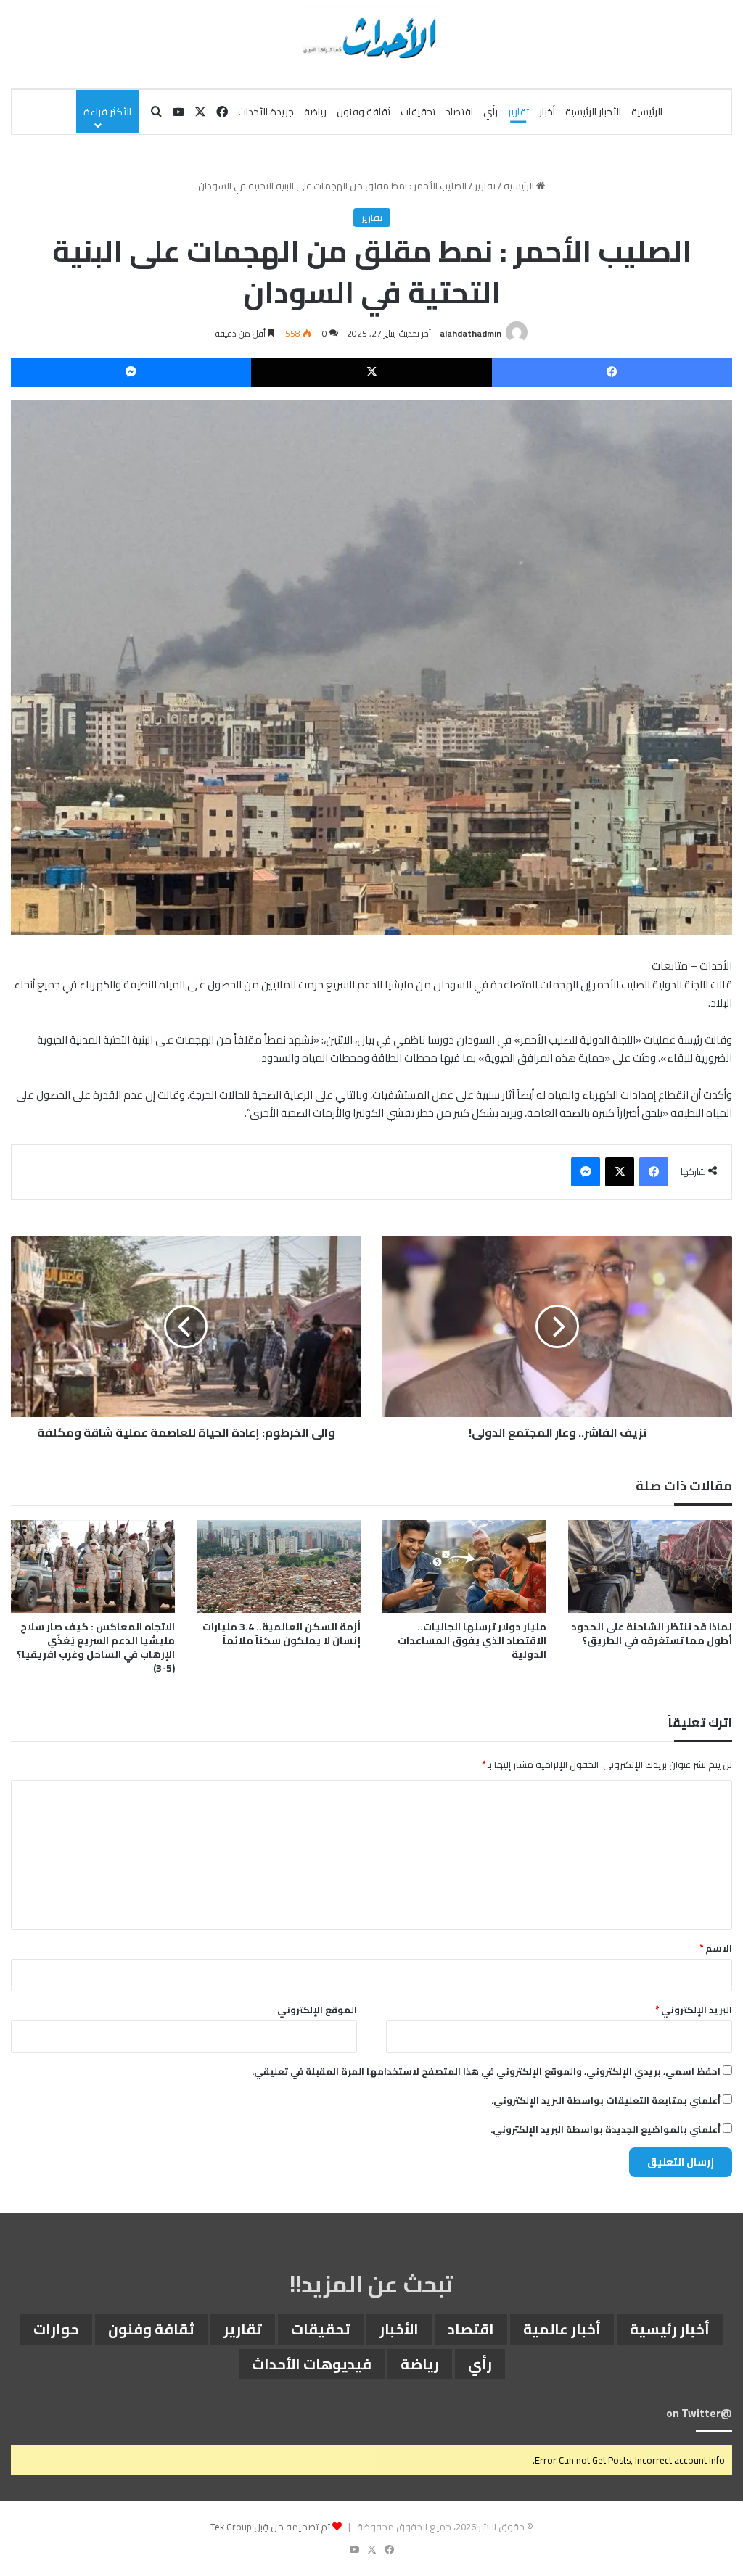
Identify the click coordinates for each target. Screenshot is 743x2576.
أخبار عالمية (562, 2329)
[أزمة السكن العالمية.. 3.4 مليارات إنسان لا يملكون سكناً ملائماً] (279, 1566)
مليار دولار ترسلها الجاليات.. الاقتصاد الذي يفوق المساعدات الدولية (472, 1640)
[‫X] (371, 372)
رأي (490, 112)
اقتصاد (459, 112)
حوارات (56, 2329)
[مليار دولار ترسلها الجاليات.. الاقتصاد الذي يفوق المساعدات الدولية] (464, 1566)
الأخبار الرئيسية (593, 112)
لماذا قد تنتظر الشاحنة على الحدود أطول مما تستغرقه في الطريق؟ (652, 1634)
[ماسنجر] (131, 372)
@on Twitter (699, 2413)
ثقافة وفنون (364, 112)
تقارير (518, 112)
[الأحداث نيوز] (371, 36)
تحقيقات (418, 112)
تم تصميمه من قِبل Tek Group (270, 2527)
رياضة (315, 112)
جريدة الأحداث (266, 112)
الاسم (716, 1948)
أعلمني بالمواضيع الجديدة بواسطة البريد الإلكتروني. (606, 2129)
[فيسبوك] (612, 372)
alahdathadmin (471, 333)
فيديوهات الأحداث (312, 2364)
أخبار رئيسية (670, 2329)
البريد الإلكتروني (694, 2010)
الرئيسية (647, 112)
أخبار (547, 112)
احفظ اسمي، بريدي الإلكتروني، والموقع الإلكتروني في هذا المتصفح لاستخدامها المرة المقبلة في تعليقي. (486, 2071)
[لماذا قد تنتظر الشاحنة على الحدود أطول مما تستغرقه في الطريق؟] (650, 1566)
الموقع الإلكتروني (317, 2010)
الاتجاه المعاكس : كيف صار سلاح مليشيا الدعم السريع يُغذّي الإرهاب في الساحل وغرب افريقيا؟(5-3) (96, 1647)
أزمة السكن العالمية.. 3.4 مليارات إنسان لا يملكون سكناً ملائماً (282, 1634)
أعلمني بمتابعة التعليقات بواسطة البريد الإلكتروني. (606, 2100)
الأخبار (399, 2329)
